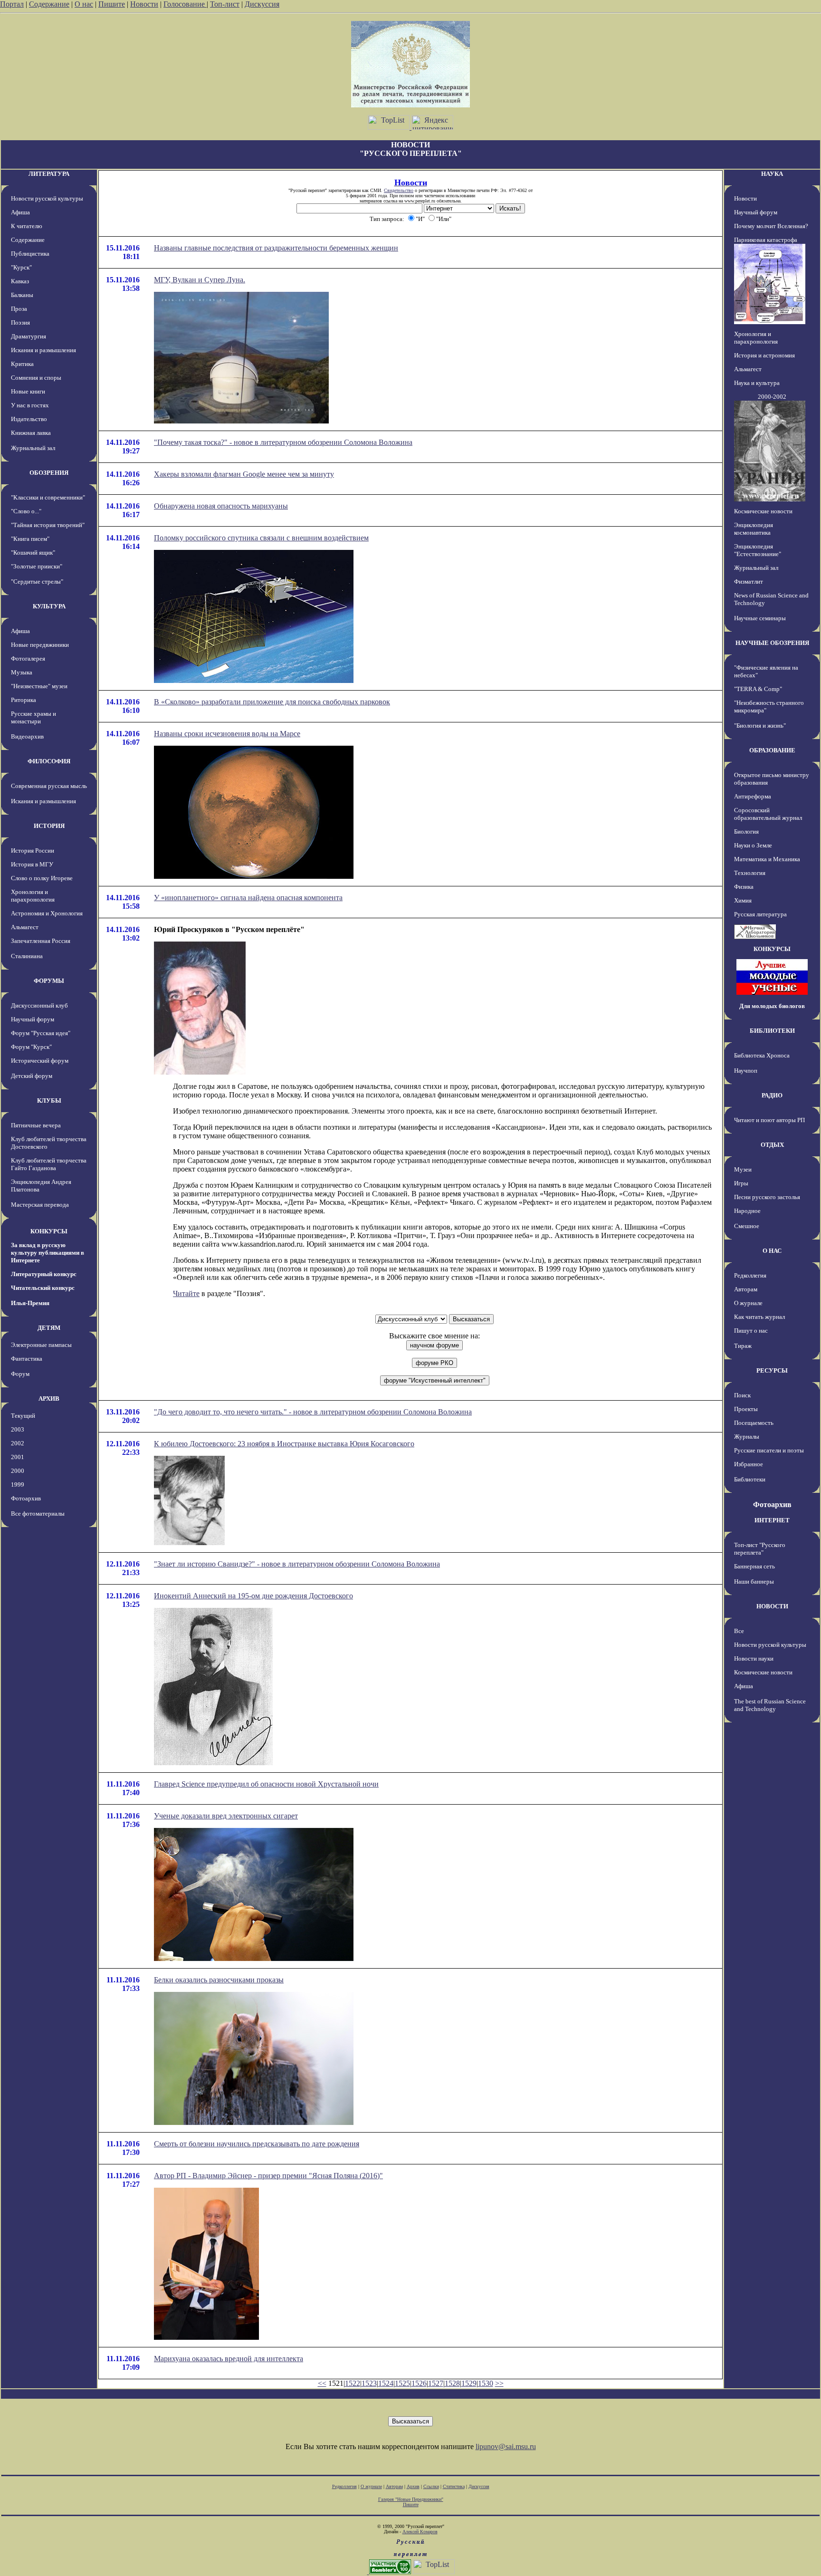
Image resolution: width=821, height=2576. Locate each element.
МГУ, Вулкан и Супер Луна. (200, 280)
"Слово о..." (26, 511)
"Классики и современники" (48, 497)
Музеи (743, 1169)
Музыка (22, 672)
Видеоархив (27, 736)
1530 (486, 2383)
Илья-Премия (30, 1303)
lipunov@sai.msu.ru (506, 2446)
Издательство (29, 419)
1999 (18, 1485)
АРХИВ (49, 1399)
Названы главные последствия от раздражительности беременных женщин (276, 248)
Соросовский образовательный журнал (768, 814)
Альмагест (25, 927)
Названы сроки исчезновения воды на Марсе (227, 734)
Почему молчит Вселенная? (771, 226)
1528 (452, 2383)
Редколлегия (750, 1275)
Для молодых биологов (772, 1006)
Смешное (747, 1226)
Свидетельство (399, 190)
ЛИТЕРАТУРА (49, 174)
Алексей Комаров (420, 2532)
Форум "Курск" (31, 1047)
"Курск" (21, 267)
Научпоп (746, 1071)
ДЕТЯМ (49, 1328)
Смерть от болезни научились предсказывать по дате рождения (257, 2144)
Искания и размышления (43, 350)
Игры (741, 1183)
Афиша (20, 212)
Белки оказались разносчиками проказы (219, 1980)
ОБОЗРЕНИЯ (49, 473)
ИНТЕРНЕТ (772, 1520)
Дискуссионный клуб (39, 1005)
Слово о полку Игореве (42, 878)
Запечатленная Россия (41, 941)
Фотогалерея (28, 658)
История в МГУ (32, 864)
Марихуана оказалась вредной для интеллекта (229, 2359)
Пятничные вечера (36, 1125)
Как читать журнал (759, 1317)
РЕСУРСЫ (772, 1370)
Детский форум (32, 1076)
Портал (12, 4)
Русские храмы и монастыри (33, 717)
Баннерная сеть (754, 1566)
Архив (413, 2486)
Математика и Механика (767, 859)
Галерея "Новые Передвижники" (411, 2499)
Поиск (742, 1395)
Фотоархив (26, 1498)
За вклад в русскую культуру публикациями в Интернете (48, 1253)
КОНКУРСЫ (49, 1231)
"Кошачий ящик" (33, 553)
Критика (22, 364)
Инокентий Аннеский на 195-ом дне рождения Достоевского (253, 1596)
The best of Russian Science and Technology (770, 1705)
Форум (20, 1374)
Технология (750, 873)
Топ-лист (225, 4)
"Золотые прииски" (37, 566)
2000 (18, 1471)
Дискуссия (262, 4)
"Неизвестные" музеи (39, 686)
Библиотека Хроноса (762, 1055)
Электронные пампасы (41, 1345)
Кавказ (20, 281)
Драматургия (29, 336)
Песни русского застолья (767, 1197)
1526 (419, 2383)
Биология (746, 831)
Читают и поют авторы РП (769, 1120)
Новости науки (754, 1658)
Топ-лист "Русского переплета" (760, 1549)
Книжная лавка (31, 433)
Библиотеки (750, 1479)
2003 (18, 1429)
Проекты (746, 1409)
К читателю (27, 226)
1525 (402, 2383)
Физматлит (749, 582)
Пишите (112, 4)
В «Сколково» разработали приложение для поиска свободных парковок (272, 702)
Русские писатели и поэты (769, 1450)
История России (33, 851)
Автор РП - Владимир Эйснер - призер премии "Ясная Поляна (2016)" (268, 2176)
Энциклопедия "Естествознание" (758, 550)
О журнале (748, 1303)
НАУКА (772, 174)
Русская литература (760, 914)
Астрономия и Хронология (47, 913)
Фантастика (27, 1359)
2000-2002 (772, 397)
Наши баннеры (754, 1581)
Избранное (749, 1464)
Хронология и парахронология (33, 896)
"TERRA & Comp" (758, 689)
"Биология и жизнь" (760, 726)
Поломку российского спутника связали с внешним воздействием (261, 538)
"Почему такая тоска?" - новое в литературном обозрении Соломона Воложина (283, 442)
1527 (436, 2383)
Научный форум (33, 1019)
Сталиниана (27, 956)
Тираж (743, 1346)
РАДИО (772, 1095)
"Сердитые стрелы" (37, 582)
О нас (84, 4)
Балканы (22, 295)
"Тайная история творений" (48, 525)
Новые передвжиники (40, 645)
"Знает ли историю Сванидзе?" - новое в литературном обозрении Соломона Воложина (297, 1564)
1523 (369, 2383)
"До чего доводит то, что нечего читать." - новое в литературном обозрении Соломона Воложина (313, 1412)
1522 (353, 2383)
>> (499, 2383)
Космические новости (763, 511)
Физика (744, 887)
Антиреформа (753, 796)
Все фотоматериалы (38, 1514)
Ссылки (431, 2486)
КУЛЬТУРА (49, 606)
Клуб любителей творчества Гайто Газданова (49, 1164)
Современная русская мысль (49, 786)
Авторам (746, 1289)
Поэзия (20, 322)
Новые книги (28, 391)
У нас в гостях (30, 405)
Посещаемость (754, 1423)
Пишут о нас (751, 1331)
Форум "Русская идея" (41, 1033)
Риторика (24, 700)
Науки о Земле (753, 845)
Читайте (186, 1293)
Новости (144, 4)
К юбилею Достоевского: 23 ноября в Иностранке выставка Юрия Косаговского (284, 1444)
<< (322, 2383)
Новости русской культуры (47, 198)
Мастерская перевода (40, 1205)
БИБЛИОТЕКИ (772, 1031)
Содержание (49, 4)
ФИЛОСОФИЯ (49, 761)
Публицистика (30, 254)
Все (739, 1631)
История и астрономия (764, 355)
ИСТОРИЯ (49, 826)
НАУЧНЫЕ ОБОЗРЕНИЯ (772, 643)
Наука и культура (757, 383)
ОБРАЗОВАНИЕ (772, 750)
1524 (386, 2383)
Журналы (747, 1437)
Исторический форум (40, 1061)
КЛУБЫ (49, 1101)
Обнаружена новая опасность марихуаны (221, 506)
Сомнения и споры (36, 378)
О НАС (772, 1251)
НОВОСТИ (772, 1606)
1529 (469, 2383)
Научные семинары (760, 618)
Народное (747, 1211)
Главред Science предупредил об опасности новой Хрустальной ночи (266, 1784)
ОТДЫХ (772, 1145)
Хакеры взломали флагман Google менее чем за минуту (244, 474)
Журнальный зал (33, 448)
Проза (19, 309)
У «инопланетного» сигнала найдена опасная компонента (248, 898)
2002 (18, 1443)
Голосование (185, 4)
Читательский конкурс (43, 1288)
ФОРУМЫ (49, 981)
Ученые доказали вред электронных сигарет (226, 1816)
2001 (18, 1457)
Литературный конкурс (44, 1274)
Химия (743, 900)
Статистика (454, 2486)
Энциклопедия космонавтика (754, 529)
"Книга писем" (30, 539)
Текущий (23, 1416)
